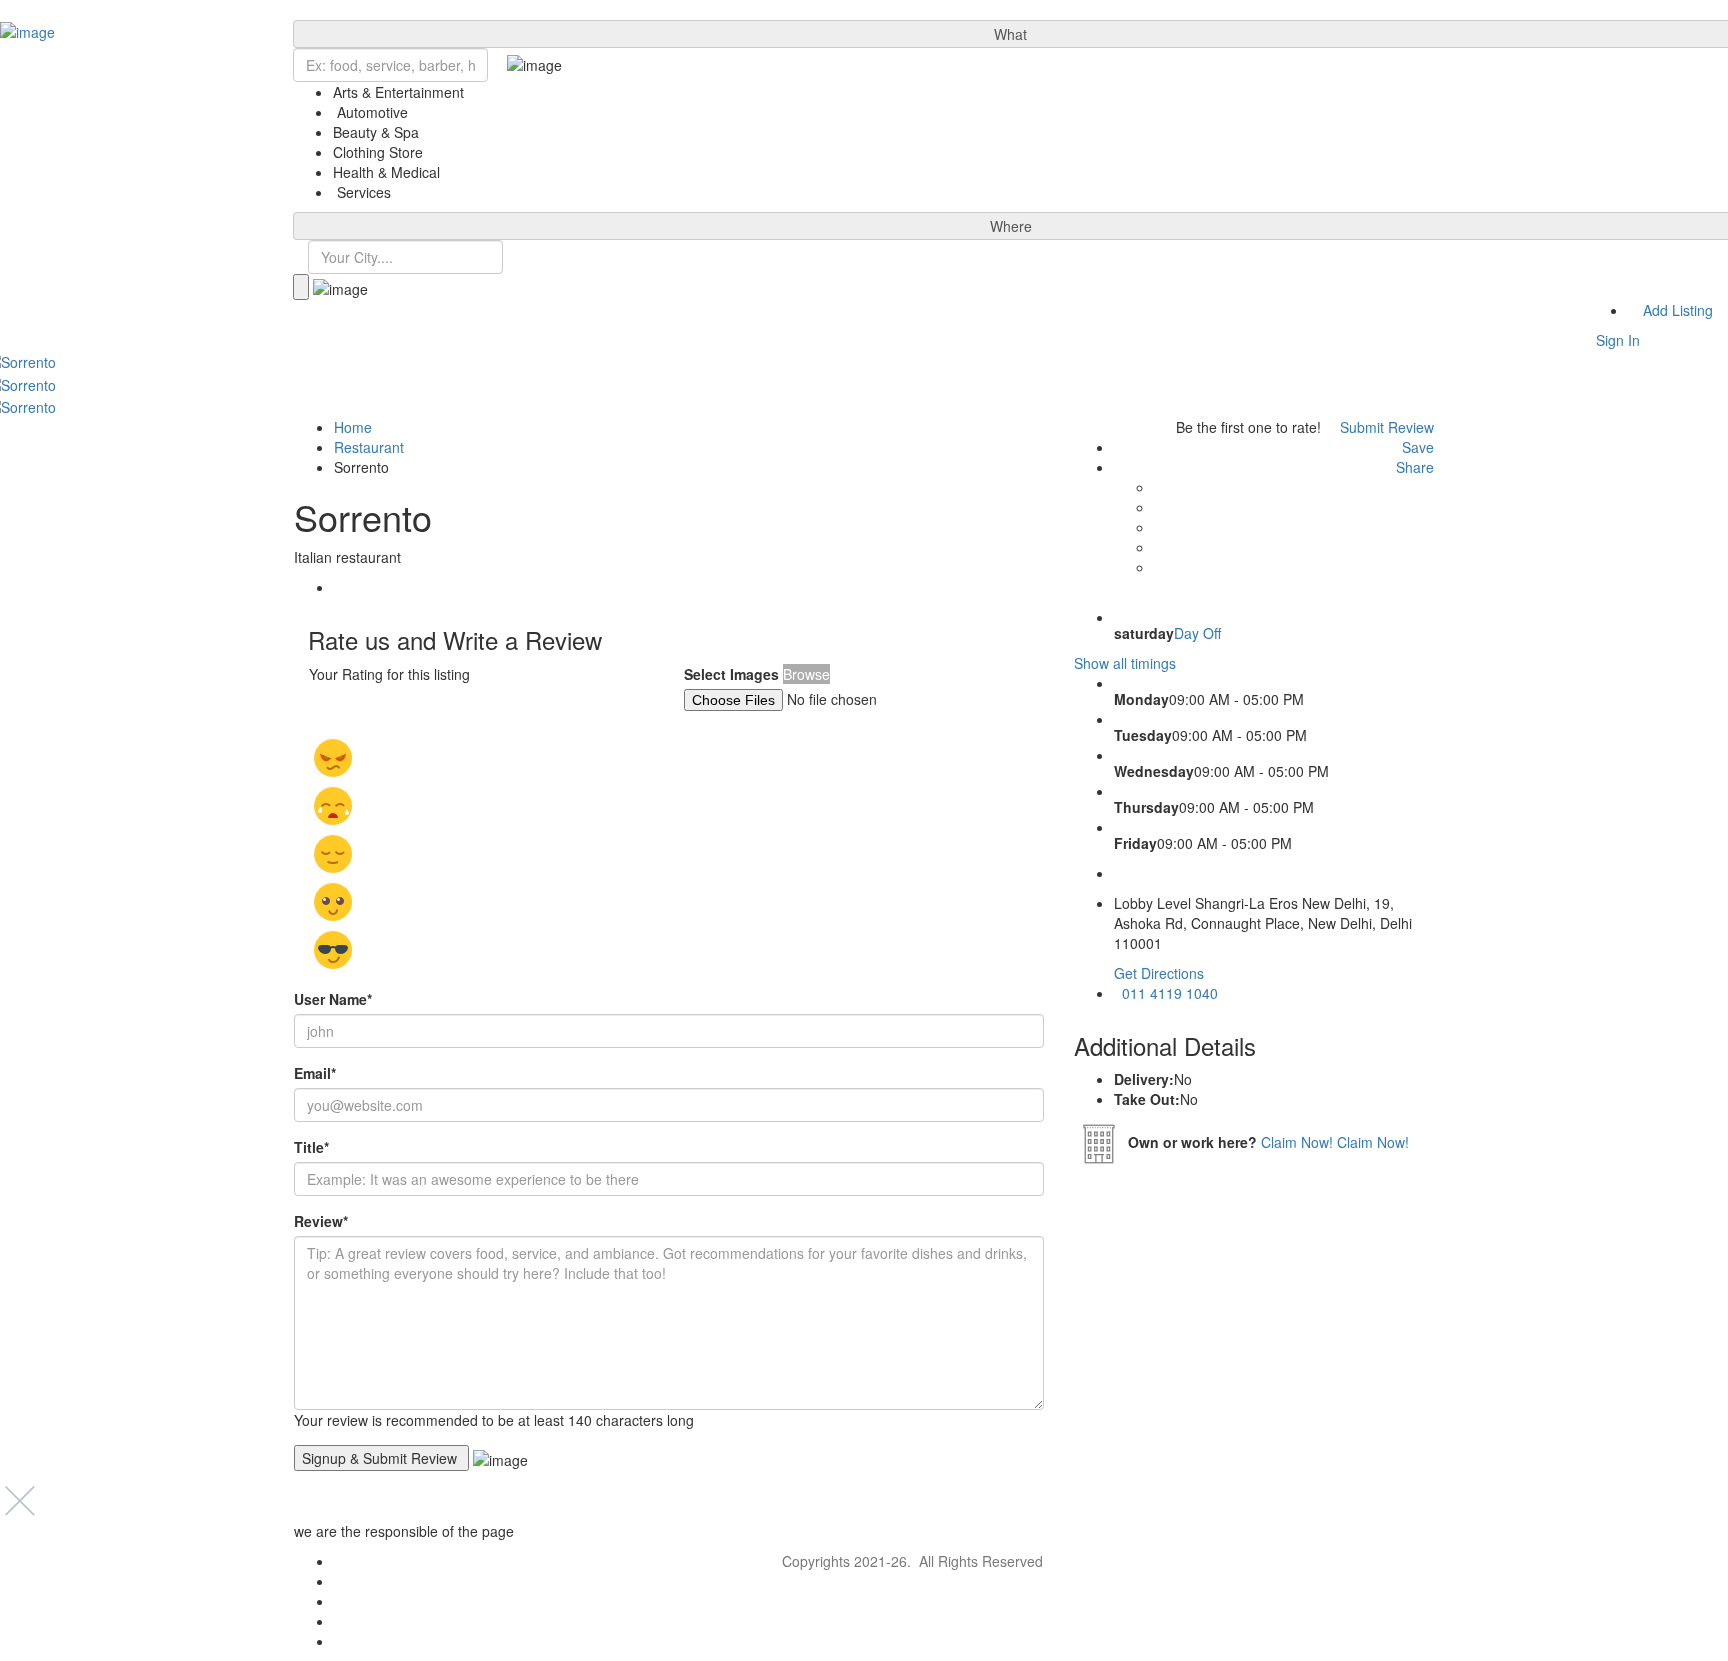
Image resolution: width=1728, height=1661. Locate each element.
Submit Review (1385, 427)
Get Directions (1159, 973)
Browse (806, 674)
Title (311, 1147)
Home (353, 427)
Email (315, 1073)
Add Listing (1676, 310)
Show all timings (1125, 663)
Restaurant (369, 447)
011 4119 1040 (1168, 993)
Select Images (731, 674)
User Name (333, 999)
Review (321, 1221)
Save (1416, 447)
